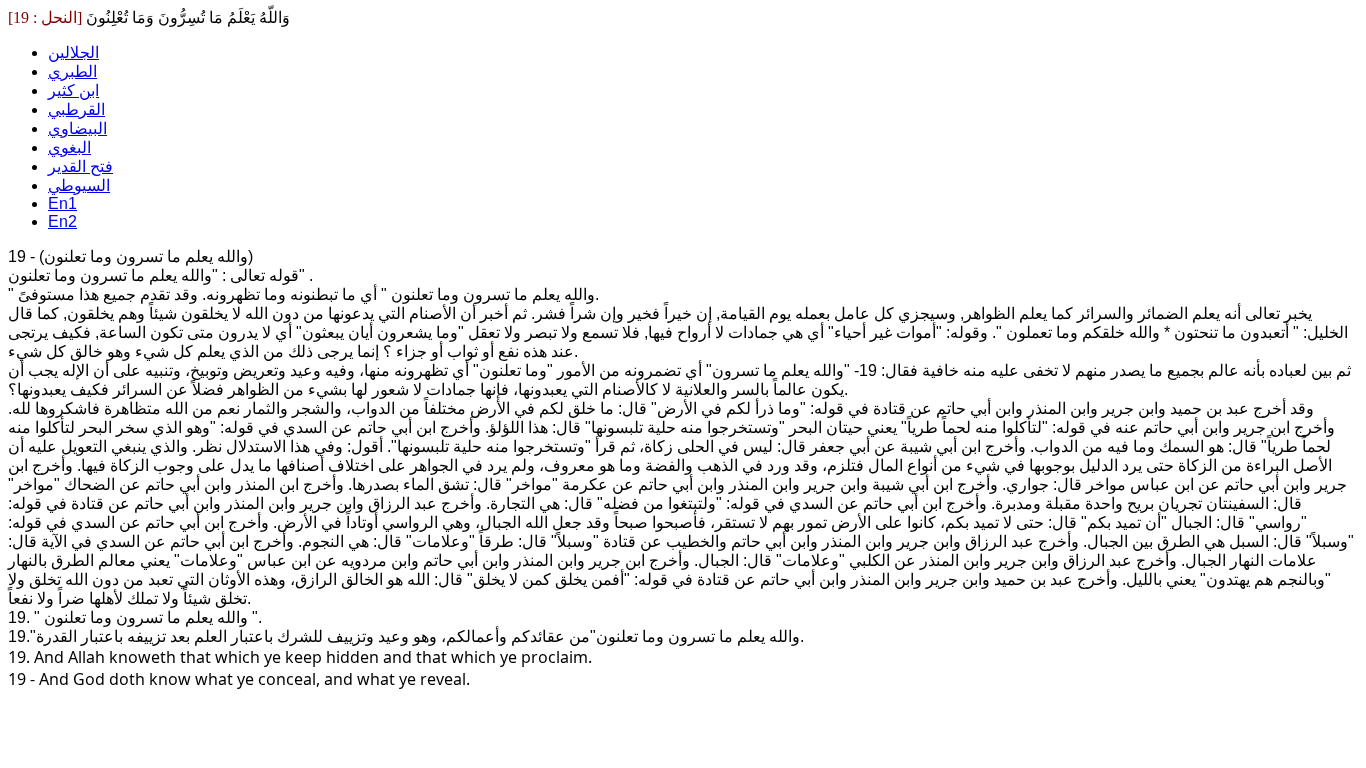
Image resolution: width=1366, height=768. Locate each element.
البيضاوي (77, 128)
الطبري (72, 71)
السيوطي (79, 185)
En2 (62, 221)
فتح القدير (80, 166)
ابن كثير (73, 90)
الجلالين (73, 52)
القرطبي (76, 109)
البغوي (69, 147)
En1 (62, 203)
